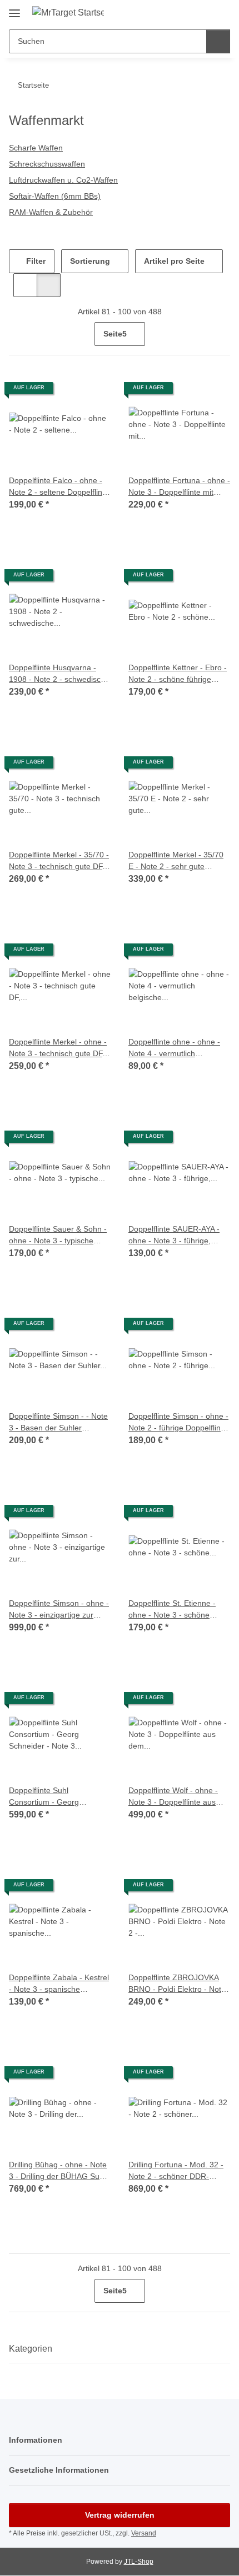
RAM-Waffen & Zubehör (51, 212)
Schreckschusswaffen (47, 164)
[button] (186, 12)
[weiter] (220, 334)
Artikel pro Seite (174, 261)
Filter (35, 261)
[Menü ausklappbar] (14, 9)
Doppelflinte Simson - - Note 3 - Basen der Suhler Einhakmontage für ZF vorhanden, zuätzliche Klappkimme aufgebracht (58, 1423)
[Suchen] (218, 41)
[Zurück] (19, 334)
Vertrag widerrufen (120, 2515)
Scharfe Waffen (36, 148)
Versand (144, 2533)
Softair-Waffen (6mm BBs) (55, 196)
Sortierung (90, 261)
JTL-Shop (139, 2562)
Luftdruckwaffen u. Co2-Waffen (63, 180)
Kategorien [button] (31, 2349)
